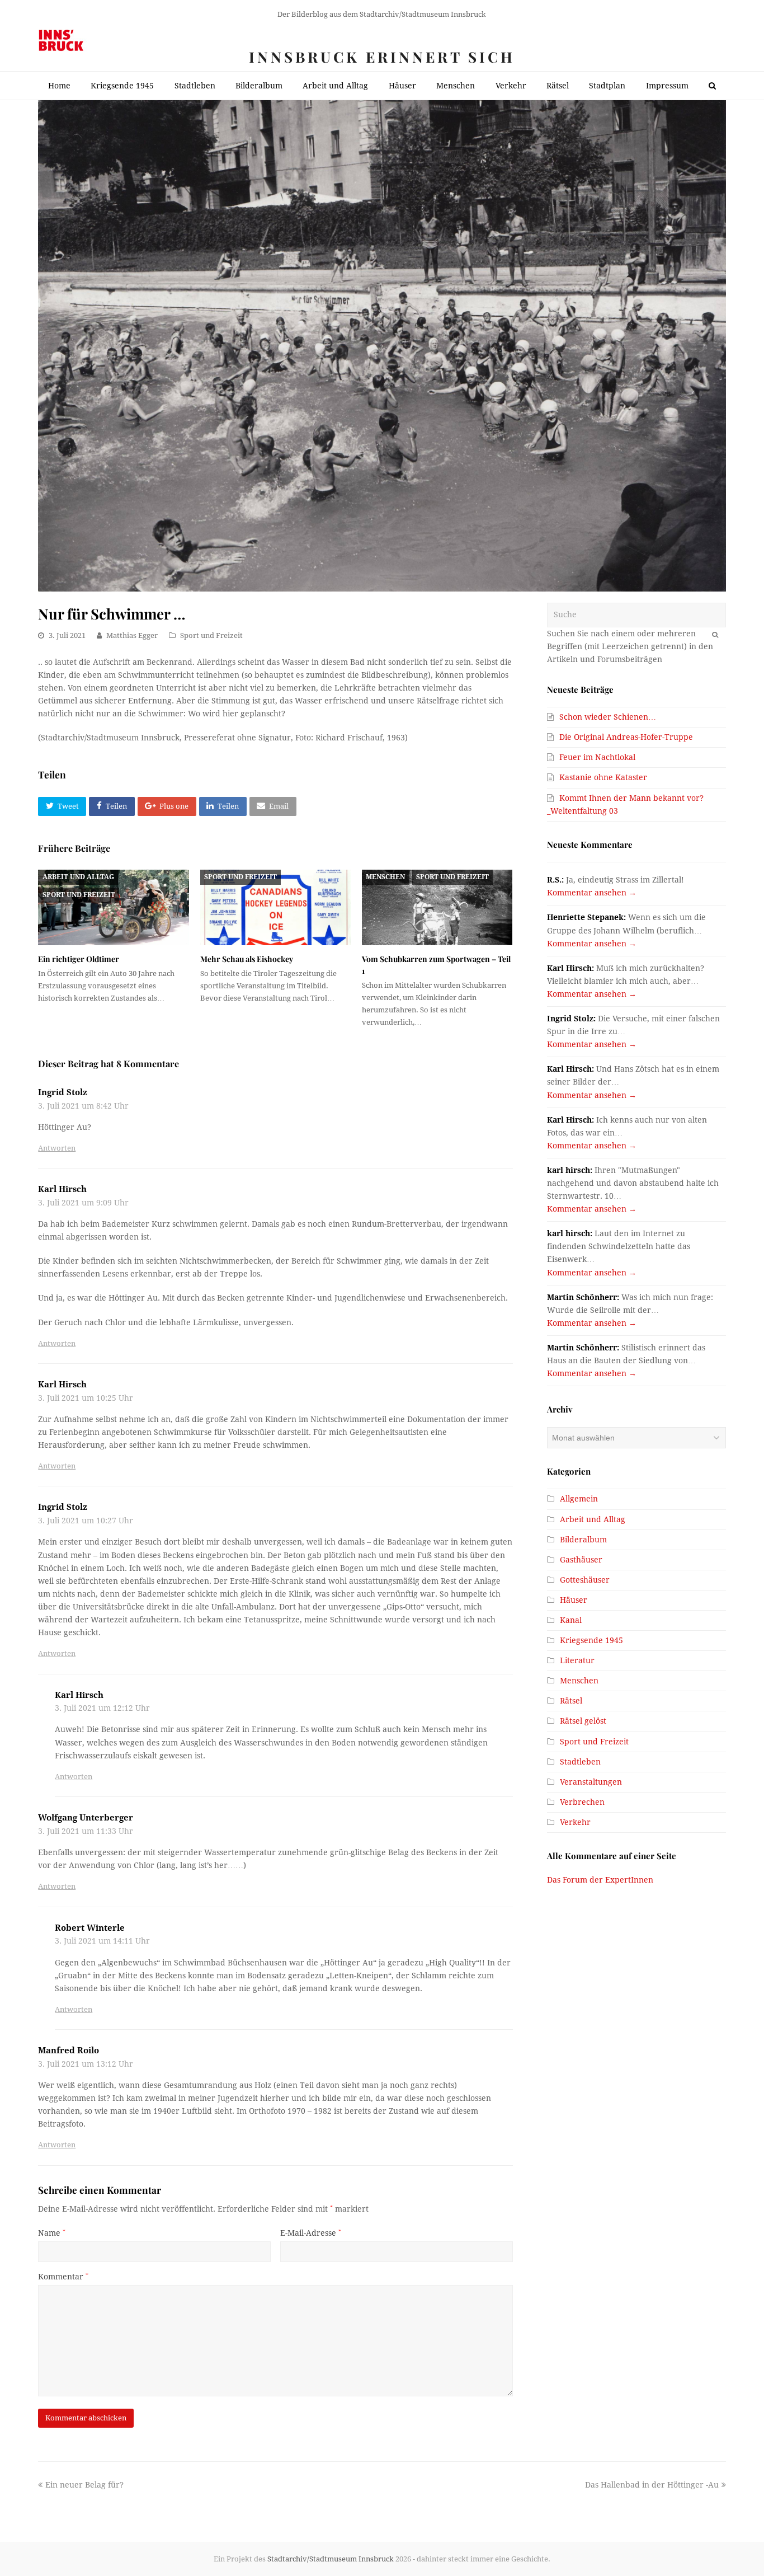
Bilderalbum (583, 1540)
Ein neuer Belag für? (84, 2485)
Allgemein (579, 1499)
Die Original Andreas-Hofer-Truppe (626, 737)
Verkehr (575, 1822)
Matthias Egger (132, 635)
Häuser (574, 1600)
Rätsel (571, 1701)
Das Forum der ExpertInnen (600, 1880)
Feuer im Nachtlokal (597, 757)
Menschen (385, 877)
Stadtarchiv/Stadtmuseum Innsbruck (331, 2559)
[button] (62, 806)
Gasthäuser (581, 1560)
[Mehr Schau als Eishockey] (275, 907)
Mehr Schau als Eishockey (247, 959)
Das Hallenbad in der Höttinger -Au (652, 2485)
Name (52, 2233)
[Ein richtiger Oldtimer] (113, 907)
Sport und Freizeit (211, 635)
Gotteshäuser (585, 1580)
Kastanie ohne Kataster (603, 777)
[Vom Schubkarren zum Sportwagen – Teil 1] (437, 907)
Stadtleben (580, 1762)
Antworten (57, 1148)
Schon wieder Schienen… (608, 717)
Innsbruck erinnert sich (382, 57)
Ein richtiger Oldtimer (79, 959)
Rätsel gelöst (583, 1721)
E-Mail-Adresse (311, 2233)
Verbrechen (582, 1802)
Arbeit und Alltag (78, 877)
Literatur (577, 1660)
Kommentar (63, 2277)
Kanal (571, 1620)
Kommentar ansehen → (592, 893)
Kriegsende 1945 (591, 1640)
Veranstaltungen (591, 1782)
